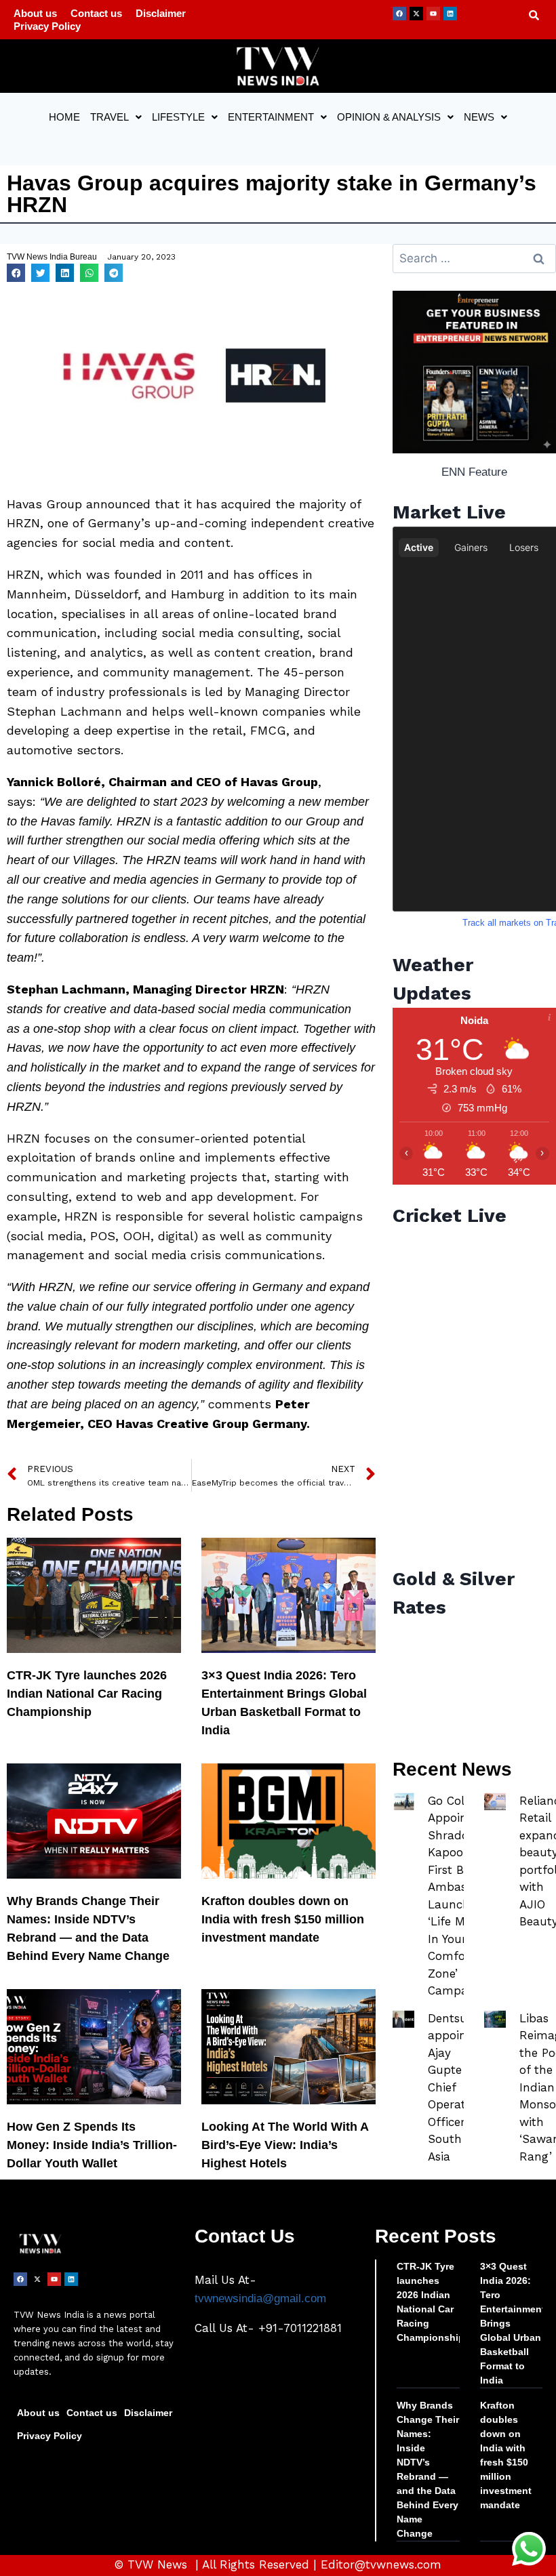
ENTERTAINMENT (271, 117)
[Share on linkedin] (65, 273)
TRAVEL (110, 117)
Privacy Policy (47, 26)
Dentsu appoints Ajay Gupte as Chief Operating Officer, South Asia (455, 2087)
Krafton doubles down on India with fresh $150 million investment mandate (283, 1919)
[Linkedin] (450, 14)
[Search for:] (474, 259)
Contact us (96, 13)
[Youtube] (433, 14)
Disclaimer (161, 13)
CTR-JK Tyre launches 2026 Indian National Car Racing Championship (87, 1694)
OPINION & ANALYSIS (389, 117)
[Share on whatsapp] (89, 273)
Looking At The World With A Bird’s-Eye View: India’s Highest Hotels (285, 2145)
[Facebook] (399, 14)
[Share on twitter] (40, 273)
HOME (64, 117)
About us (35, 13)
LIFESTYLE (178, 117)
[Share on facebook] (16, 273)
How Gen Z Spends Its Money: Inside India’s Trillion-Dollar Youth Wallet (92, 2145)
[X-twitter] (416, 14)
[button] (116, 117)
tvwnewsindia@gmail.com (260, 2298)
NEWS (479, 117)
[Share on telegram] (114, 273)
